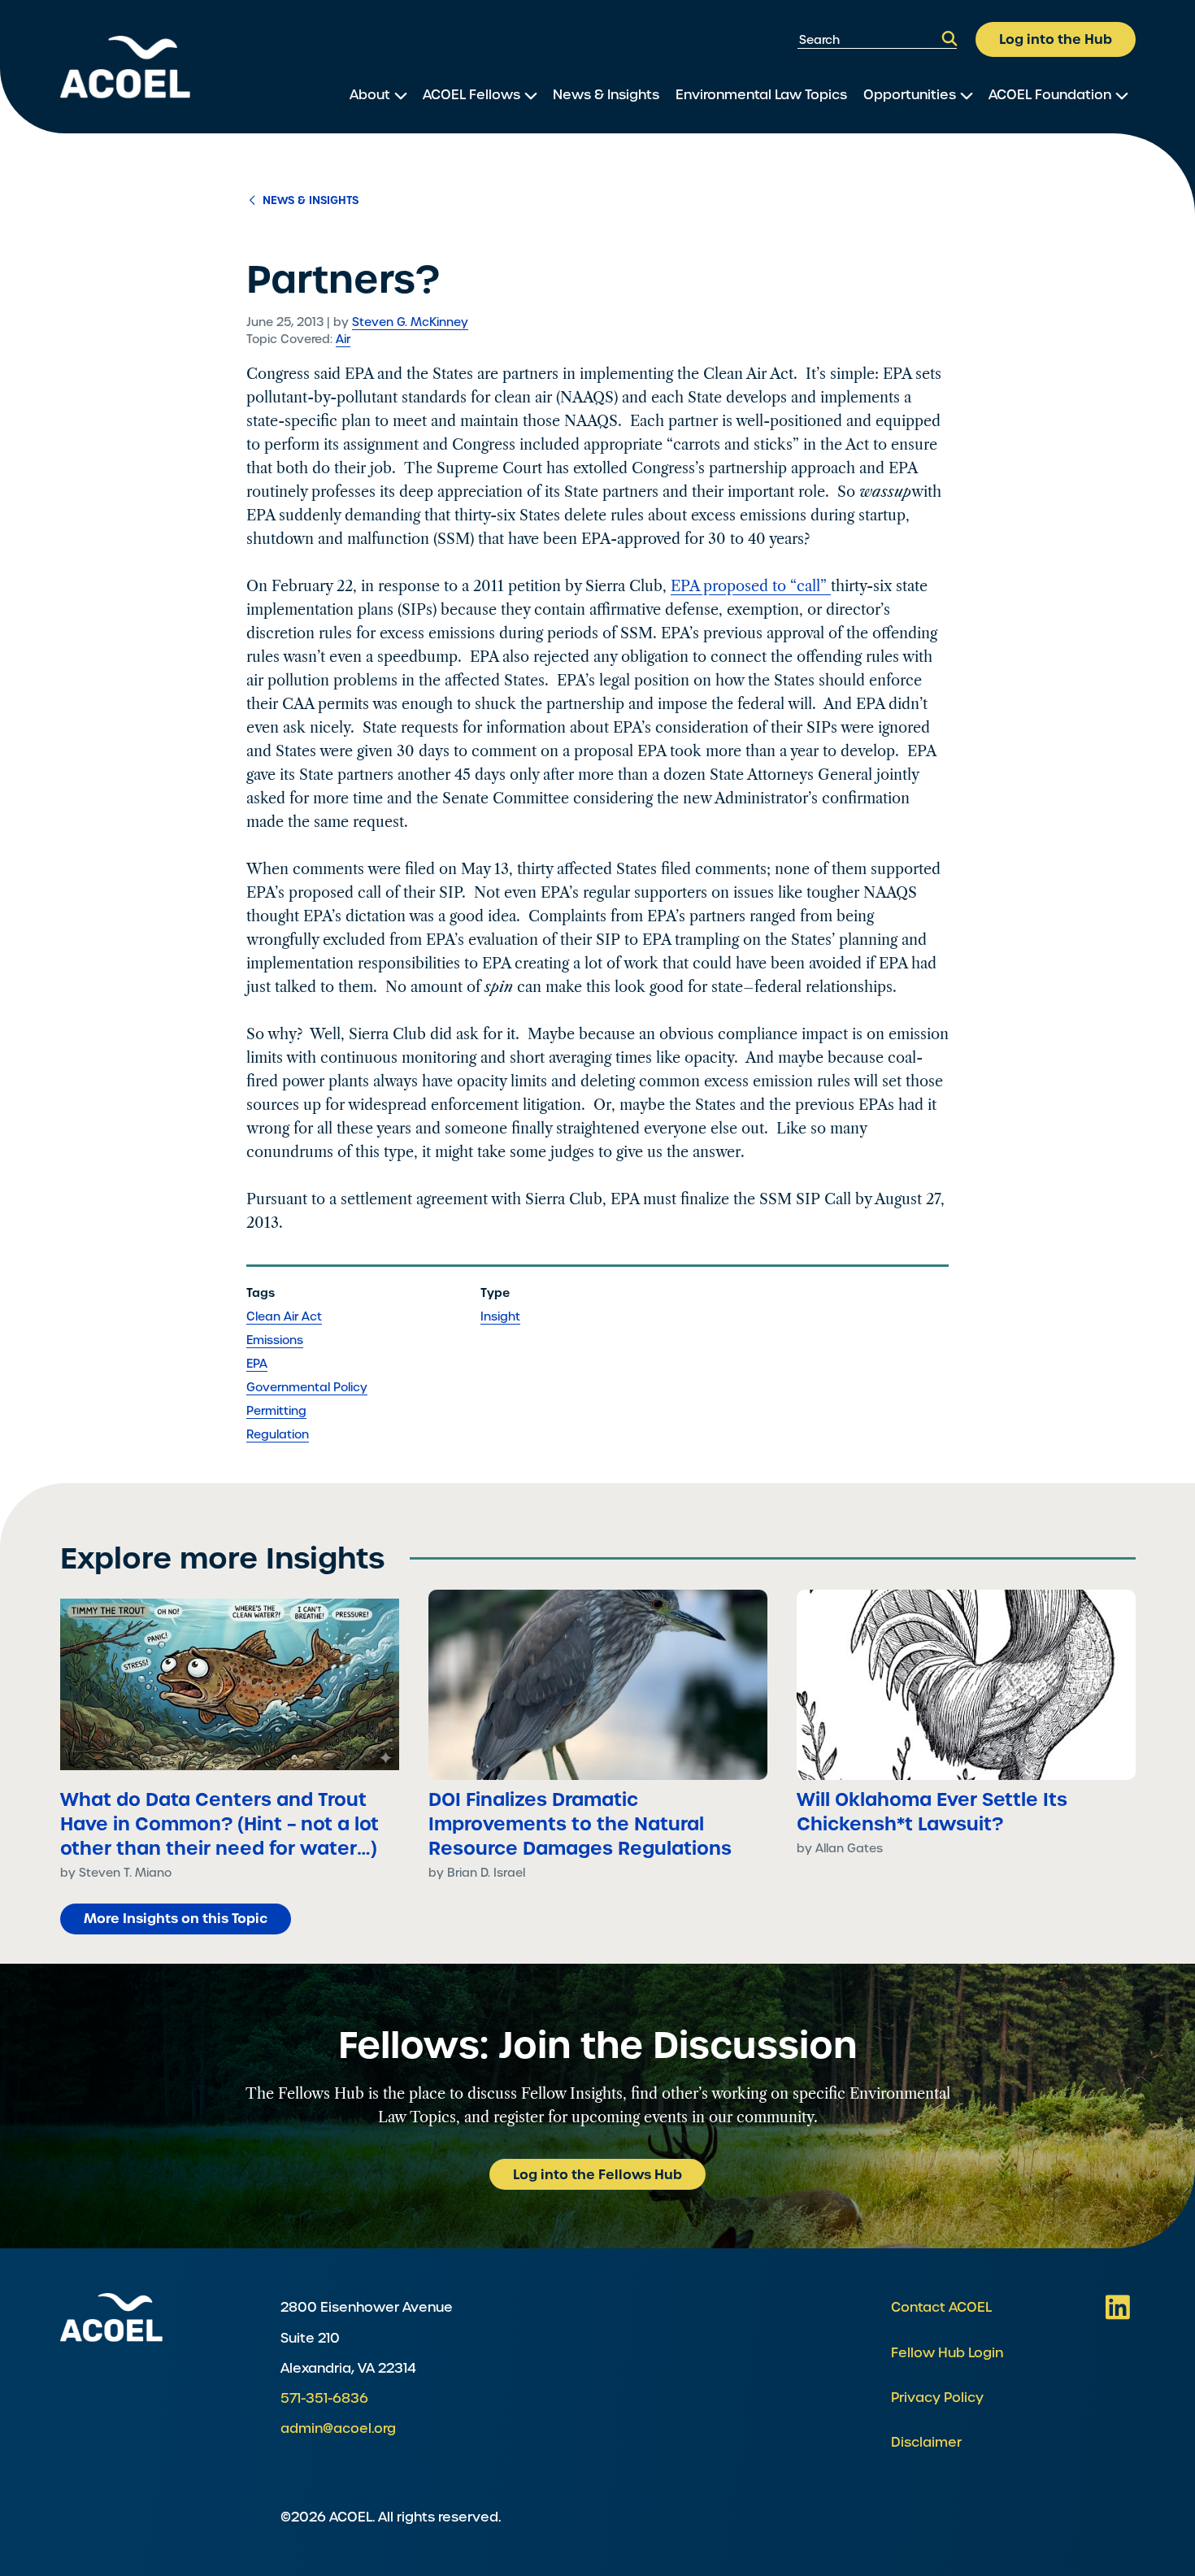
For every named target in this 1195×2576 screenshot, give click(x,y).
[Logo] (125, 67)
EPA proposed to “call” (751, 586)
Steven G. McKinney (410, 322)
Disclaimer (926, 2442)
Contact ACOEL (941, 2307)
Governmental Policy (307, 1387)
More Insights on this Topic (176, 1918)
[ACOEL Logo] (111, 2317)
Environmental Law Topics (761, 95)
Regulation (278, 1434)
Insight (500, 1316)
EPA (257, 1364)
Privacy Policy (937, 2398)
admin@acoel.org (338, 2428)
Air (343, 339)
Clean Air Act (284, 1316)
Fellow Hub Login (947, 2353)
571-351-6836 (324, 2398)
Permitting (276, 1411)
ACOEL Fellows (471, 95)
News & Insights (606, 95)
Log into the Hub (1056, 39)
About (370, 95)
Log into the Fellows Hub (597, 2174)
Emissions (275, 1340)
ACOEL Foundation (1050, 95)
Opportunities (910, 95)
